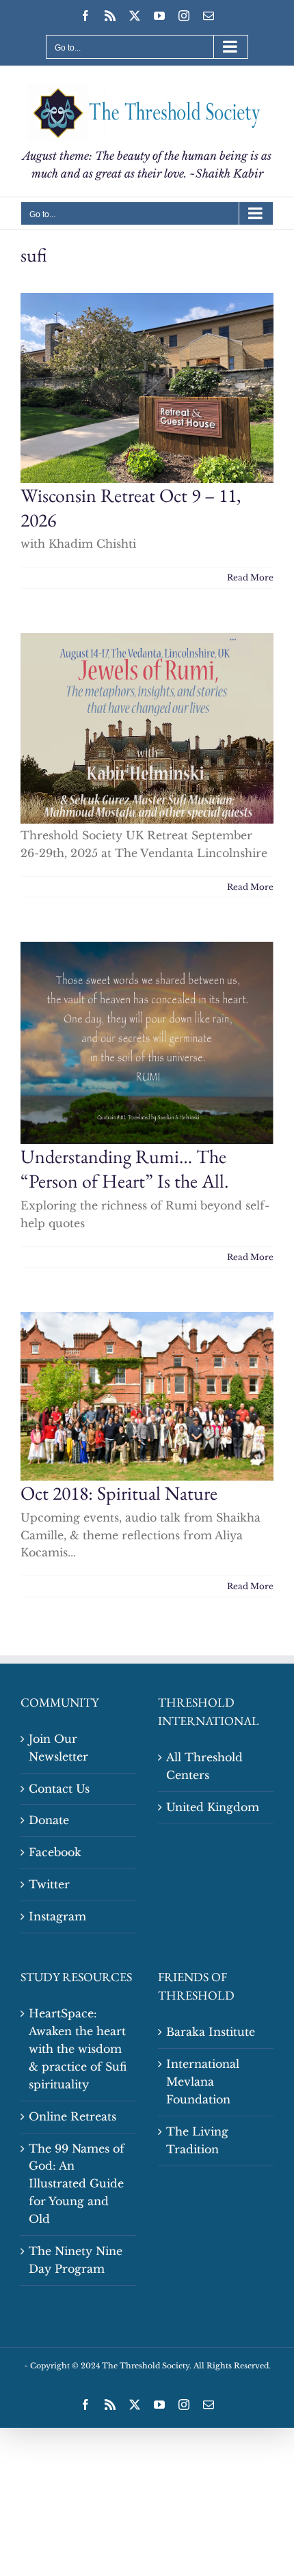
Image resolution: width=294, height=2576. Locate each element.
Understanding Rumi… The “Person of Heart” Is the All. (124, 1168)
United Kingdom (213, 1807)
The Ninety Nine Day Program (76, 2260)
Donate (49, 1820)
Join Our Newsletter (58, 1748)
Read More (250, 577)
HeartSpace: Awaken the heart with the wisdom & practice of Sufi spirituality (78, 2049)
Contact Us (59, 1789)
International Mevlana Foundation (203, 2082)
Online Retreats (72, 2116)
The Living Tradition (197, 2140)
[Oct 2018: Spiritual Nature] (147, 1396)
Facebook (55, 1852)
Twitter (49, 1884)
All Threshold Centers (204, 1766)
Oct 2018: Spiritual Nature (119, 1493)
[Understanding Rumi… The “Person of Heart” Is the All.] (147, 1043)
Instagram (57, 1916)
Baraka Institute (211, 2032)
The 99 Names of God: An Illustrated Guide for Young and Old (77, 2184)
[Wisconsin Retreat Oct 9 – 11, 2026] (147, 388)
